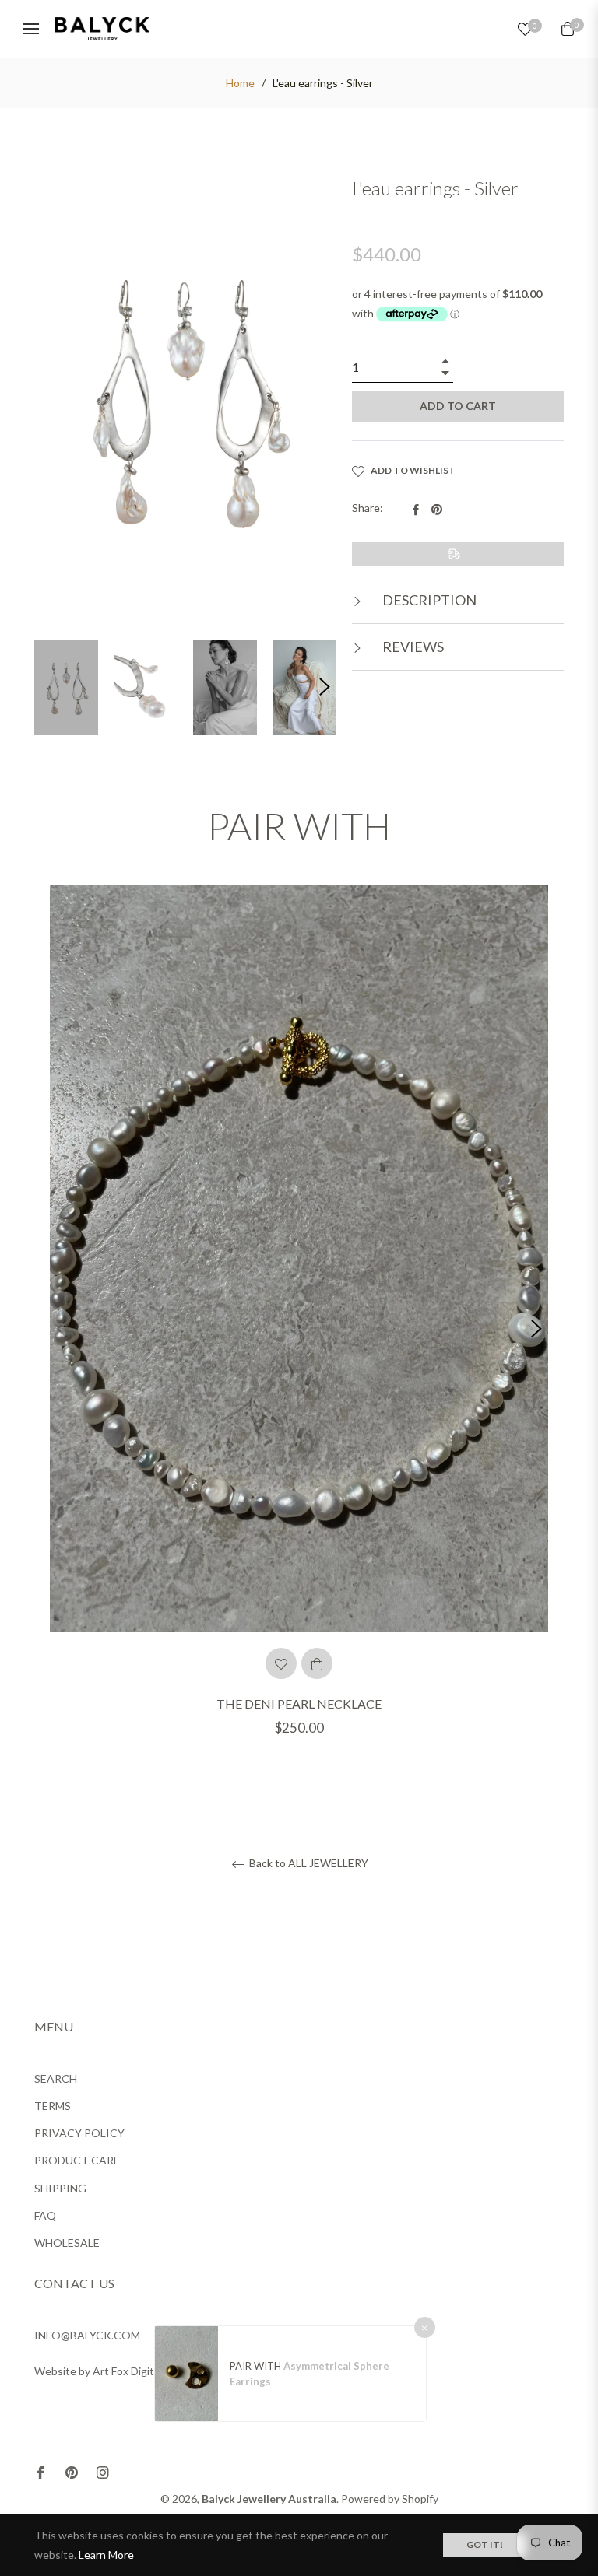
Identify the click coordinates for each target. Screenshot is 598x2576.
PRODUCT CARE (77, 2160)
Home (240, 83)
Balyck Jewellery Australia (269, 2499)
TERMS (53, 2106)
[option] (299, 1328)
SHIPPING (60, 2188)
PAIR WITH (257, 2365)
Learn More (106, 2555)
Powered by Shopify (390, 2499)
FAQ (45, 2215)
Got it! (485, 2544)
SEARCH (56, 2078)
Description (428, 600)
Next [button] (325, 687)
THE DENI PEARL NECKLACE (299, 1703)
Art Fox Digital (127, 2371)
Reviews (412, 647)
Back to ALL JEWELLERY (308, 1863)
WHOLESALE (67, 2243)
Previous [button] (62, 1329)
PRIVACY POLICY (79, 2133)
